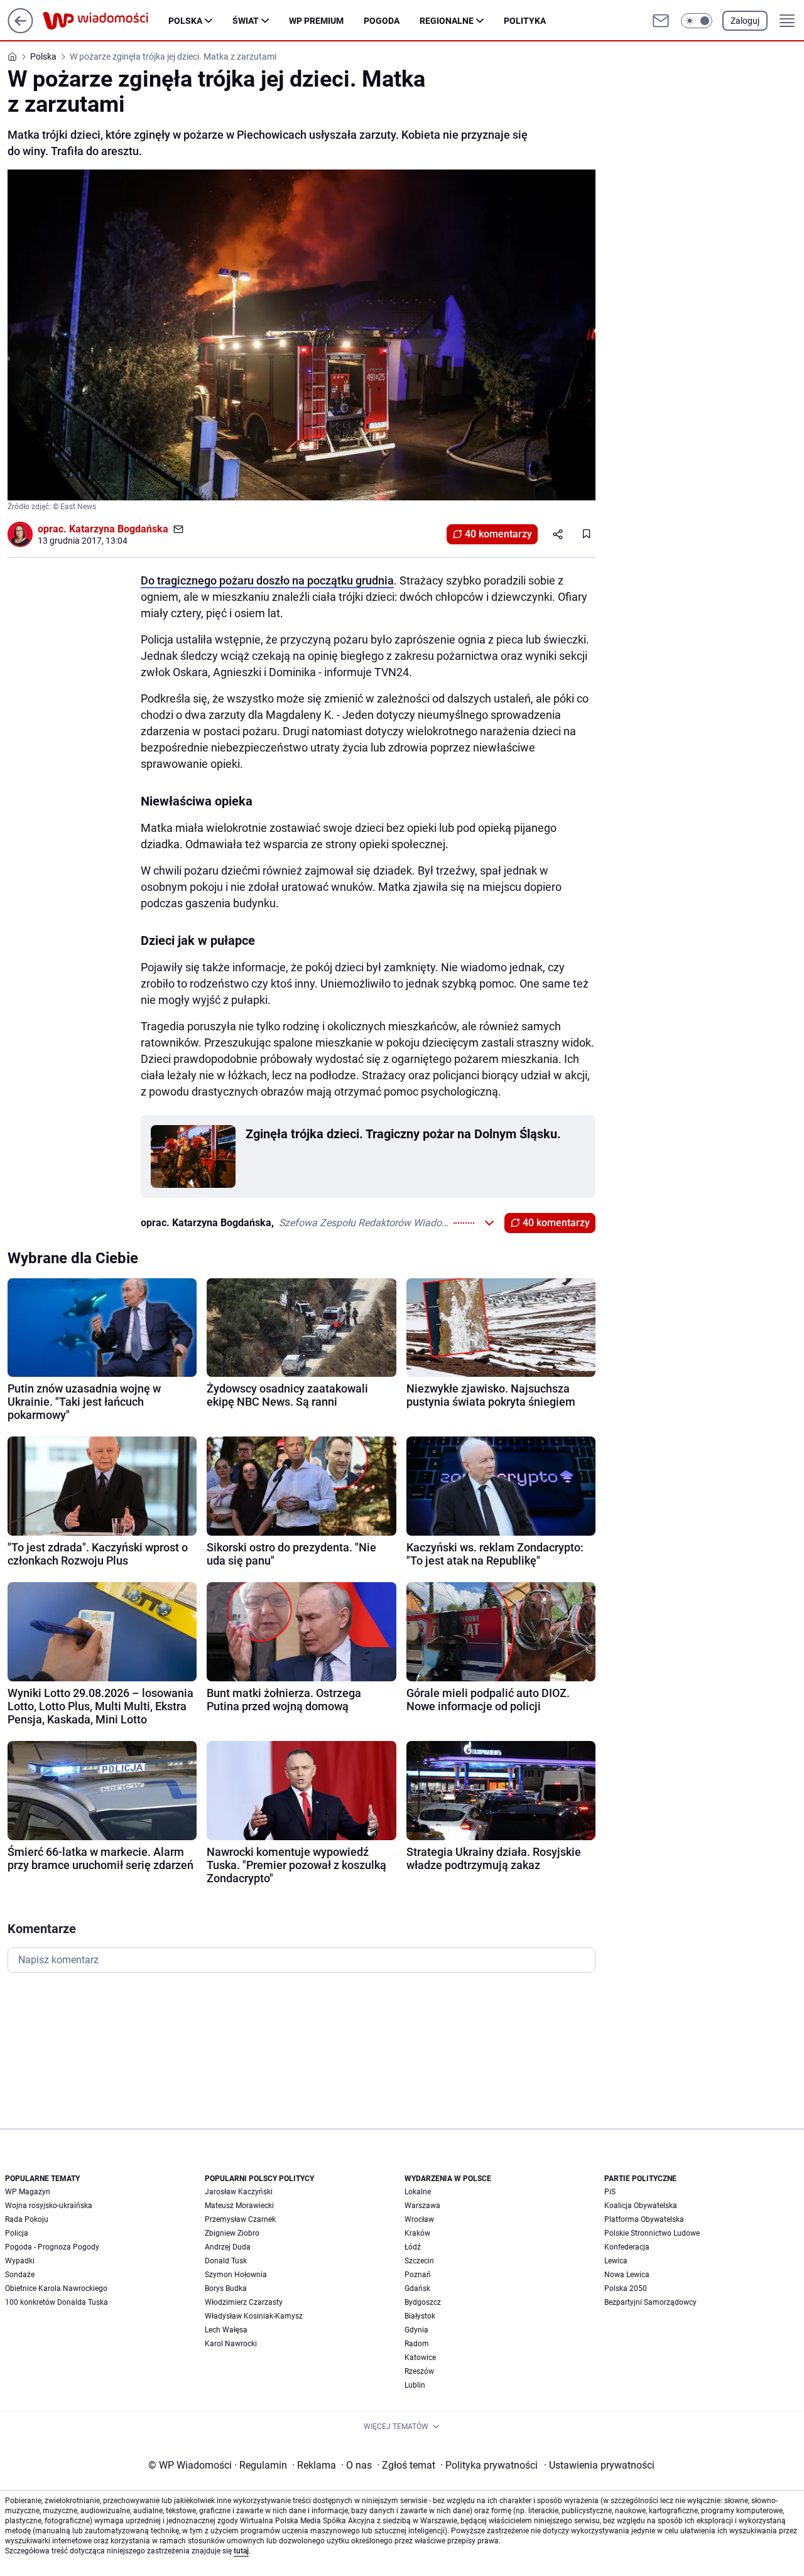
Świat (246, 21)
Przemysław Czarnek (240, 2219)
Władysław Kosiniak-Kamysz (254, 2316)
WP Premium (316, 21)
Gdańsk (417, 2288)
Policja (17, 2233)
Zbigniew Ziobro (232, 2233)
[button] (697, 21)
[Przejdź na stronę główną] (20, 30)
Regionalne (447, 21)
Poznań (418, 2275)
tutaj (241, 2551)
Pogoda (382, 21)
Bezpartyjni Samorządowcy (650, 2302)
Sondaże (20, 2275)
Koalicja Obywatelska (641, 2206)
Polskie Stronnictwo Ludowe (652, 2233)
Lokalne (418, 2192)
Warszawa (422, 2206)
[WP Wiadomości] (106, 21)
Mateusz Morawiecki (239, 2206)
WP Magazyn (28, 2192)
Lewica (616, 2261)
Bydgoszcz (423, 2302)
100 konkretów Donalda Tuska (57, 2302)
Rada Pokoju (27, 2219)
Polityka (525, 21)
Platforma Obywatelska (644, 2219)
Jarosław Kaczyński (239, 2192)
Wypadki (20, 2261)
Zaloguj (745, 21)
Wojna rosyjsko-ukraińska (49, 2206)
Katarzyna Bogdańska (119, 529)
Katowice (420, 2358)
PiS (610, 2192)
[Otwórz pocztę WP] (661, 21)
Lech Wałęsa (226, 2330)
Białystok (420, 2316)
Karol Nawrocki (231, 2344)
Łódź (413, 2247)
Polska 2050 (626, 2288)
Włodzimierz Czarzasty (244, 2302)
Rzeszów (419, 2371)
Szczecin (419, 2261)
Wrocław (419, 2219)
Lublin (415, 2385)
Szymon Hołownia (236, 2275)
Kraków (417, 2233)
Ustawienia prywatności (599, 2465)
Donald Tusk (226, 2261)
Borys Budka (226, 2288)
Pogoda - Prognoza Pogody (52, 2247)
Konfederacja (627, 2247)
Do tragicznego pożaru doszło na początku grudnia (267, 580)
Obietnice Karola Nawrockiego (56, 2288)
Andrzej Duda (228, 2247)
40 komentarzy (498, 534)
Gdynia (416, 2330)
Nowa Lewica (627, 2275)
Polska (185, 21)
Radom (417, 2344)
